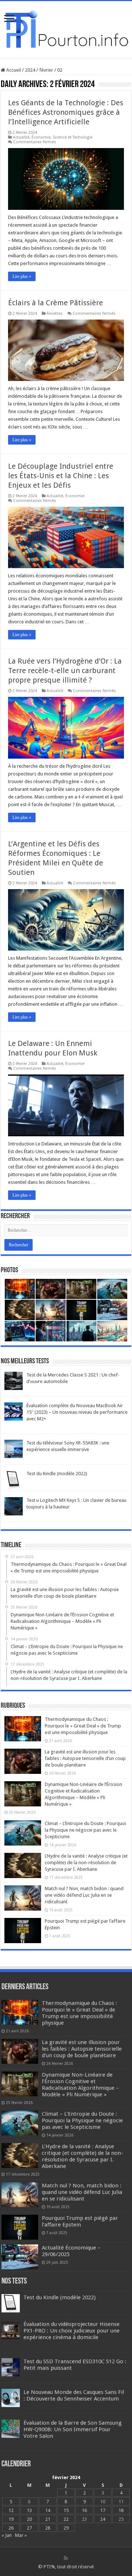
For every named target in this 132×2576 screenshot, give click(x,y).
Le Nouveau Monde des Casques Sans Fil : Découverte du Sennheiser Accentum (74, 2395)
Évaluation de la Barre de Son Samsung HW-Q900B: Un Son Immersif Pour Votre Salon (73, 2429)
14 (48, 2510)
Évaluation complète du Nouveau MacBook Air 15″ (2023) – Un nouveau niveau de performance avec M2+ (77, 1412)
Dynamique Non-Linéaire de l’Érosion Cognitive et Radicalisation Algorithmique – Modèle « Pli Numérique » (80, 2085)
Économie (41, 137)
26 (11, 2528)
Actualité (21, 137)
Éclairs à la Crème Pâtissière (56, 303)
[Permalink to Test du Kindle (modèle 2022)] (14, 1479)
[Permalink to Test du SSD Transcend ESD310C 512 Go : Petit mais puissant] (11, 2367)
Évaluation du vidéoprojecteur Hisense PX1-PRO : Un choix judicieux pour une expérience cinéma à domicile (71, 2331)
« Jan (7, 2535)
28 (48, 2528)
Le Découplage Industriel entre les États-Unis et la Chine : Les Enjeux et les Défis (61, 476)
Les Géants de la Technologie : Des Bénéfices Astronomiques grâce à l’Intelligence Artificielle (66, 112)
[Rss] (66, 2558)
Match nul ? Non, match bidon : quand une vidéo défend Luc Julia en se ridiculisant (84, 1895)
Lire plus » (22, 276)
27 (29, 2528)
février (46, 70)
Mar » (21, 2535)
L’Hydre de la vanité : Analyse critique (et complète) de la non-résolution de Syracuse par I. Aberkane (86, 1863)
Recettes (55, 313)
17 (103, 2510)
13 (29, 2510)
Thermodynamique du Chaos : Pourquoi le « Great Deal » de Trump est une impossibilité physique (83, 1726)
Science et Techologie (73, 137)
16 (84, 2510)
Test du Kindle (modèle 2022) (57, 1474)
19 (11, 2519)
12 (11, 2510)
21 (48, 2519)
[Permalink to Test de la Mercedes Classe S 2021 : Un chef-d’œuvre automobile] (14, 1381)
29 (66, 2528)
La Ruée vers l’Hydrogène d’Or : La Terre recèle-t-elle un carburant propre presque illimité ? (65, 671)
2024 (30, 70)
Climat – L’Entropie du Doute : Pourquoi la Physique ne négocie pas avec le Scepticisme (85, 1830)
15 (66, 2510)
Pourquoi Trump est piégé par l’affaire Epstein (80, 2221)
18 (121, 2510)
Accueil (13, 70)
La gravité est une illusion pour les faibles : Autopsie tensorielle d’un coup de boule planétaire (85, 1758)
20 (29, 2519)
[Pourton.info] (66, 28)
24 (103, 2519)
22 (66, 2519)
